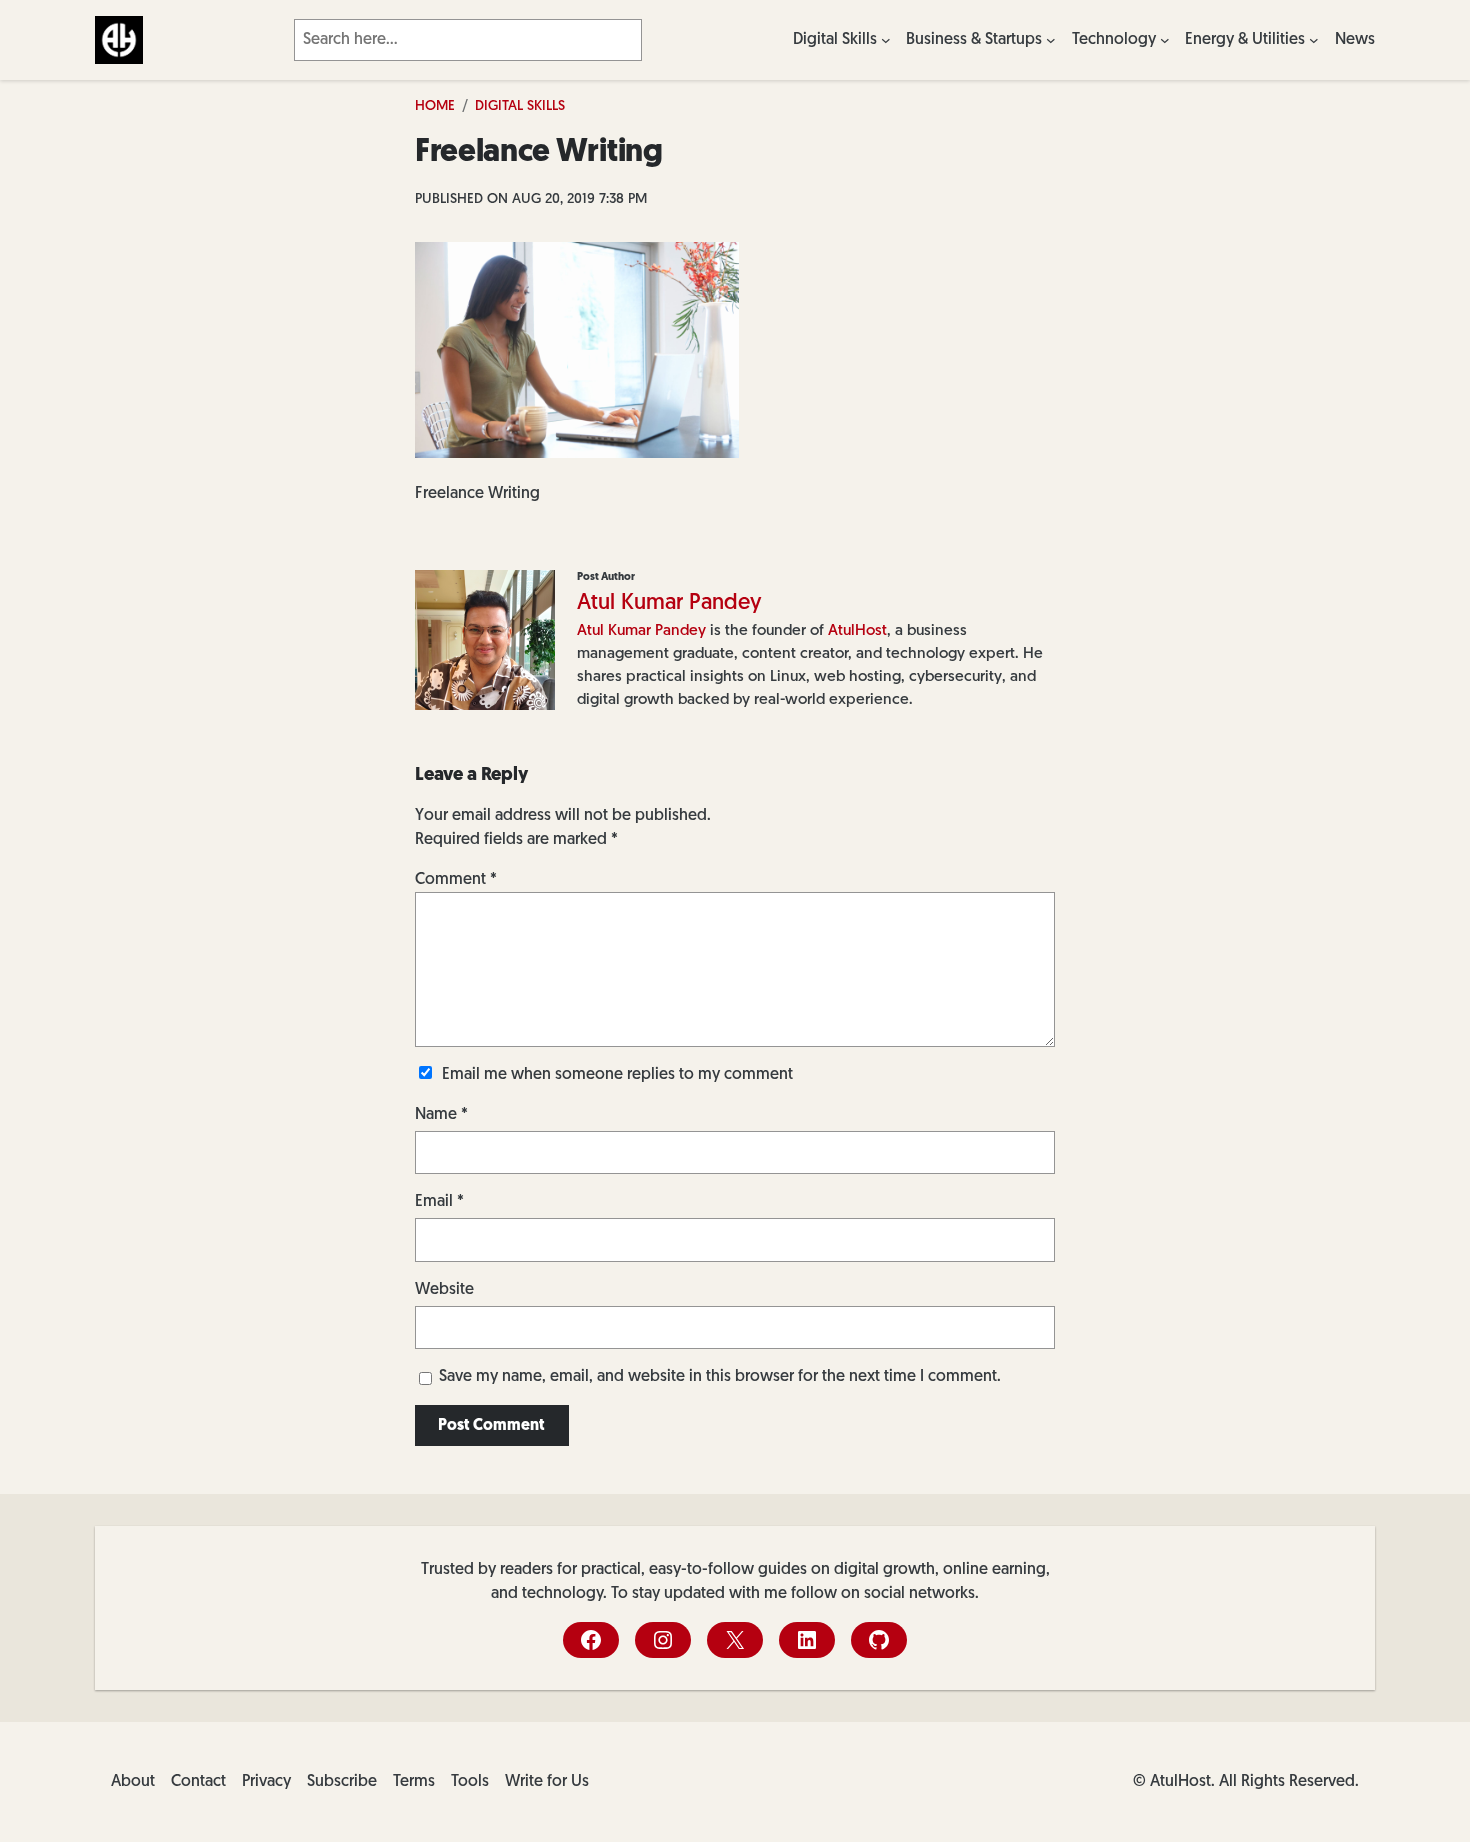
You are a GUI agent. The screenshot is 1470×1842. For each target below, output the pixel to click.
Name (441, 1115)
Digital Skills (520, 106)
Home (435, 106)
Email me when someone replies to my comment (617, 1075)
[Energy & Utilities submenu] (1314, 40)
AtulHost (857, 631)
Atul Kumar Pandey (669, 603)
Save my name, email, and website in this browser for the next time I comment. (720, 1377)
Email (439, 1202)
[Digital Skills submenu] (886, 40)
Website (444, 1290)
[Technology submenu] (1165, 40)
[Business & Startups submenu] (1051, 40)
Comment (456, 880)
